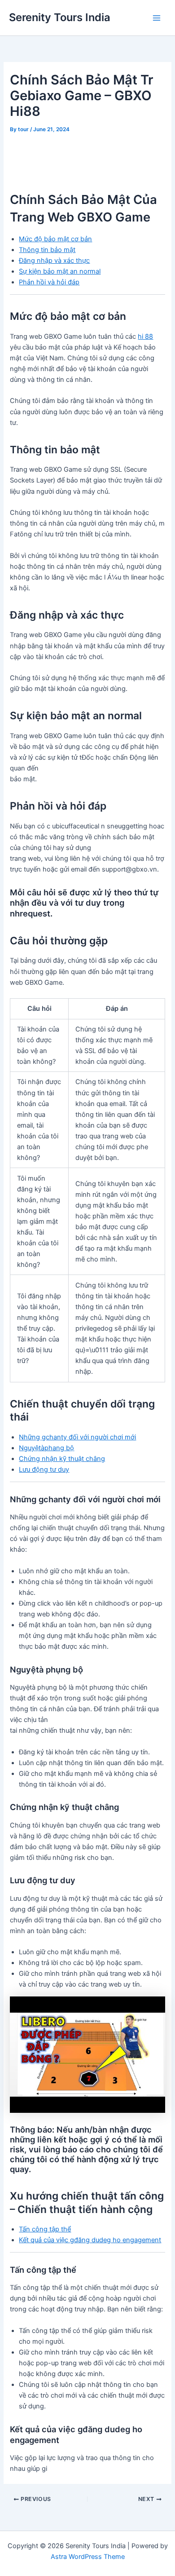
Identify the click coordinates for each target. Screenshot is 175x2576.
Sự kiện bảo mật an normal (60, 271)
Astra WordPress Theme (88, 2557)
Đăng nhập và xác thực (54, 261)
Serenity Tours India (60, 17)
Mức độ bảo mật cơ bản (55, 239)
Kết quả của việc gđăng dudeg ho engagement (90, 2240)
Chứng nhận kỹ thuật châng (62, 1459)
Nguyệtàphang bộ (46, 1448)
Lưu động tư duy (44, 1469)
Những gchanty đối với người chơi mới (77, 1437)
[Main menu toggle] (157, 18)
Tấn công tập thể (45, 2229)
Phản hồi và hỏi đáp (49, 282)
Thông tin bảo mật (47, 250)
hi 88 (145, 336)
